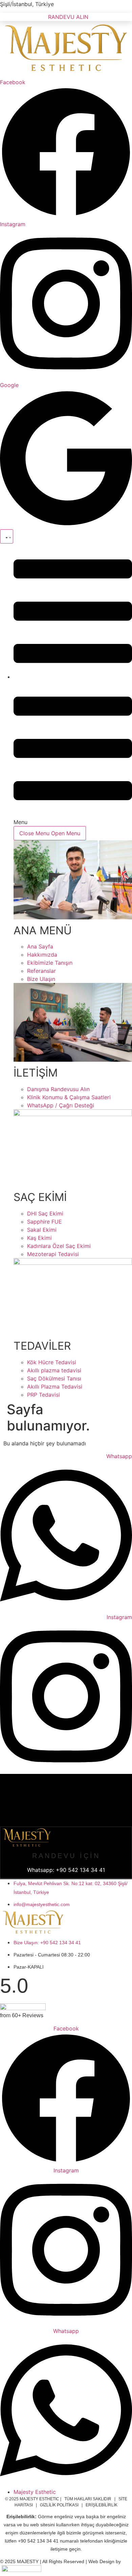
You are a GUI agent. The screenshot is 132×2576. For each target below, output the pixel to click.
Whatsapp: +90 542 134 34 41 (66, 1870)
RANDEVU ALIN (68, 17)
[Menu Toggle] (7, 536)
